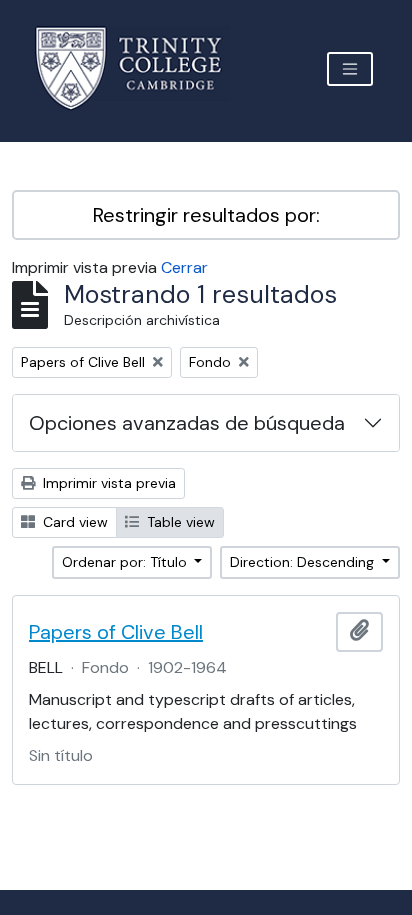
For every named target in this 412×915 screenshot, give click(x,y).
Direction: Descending (304, 562)
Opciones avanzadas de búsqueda (187, 423)
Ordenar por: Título (126, 562)
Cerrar (184, 267)
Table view (179, 522)
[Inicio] (140, 68)
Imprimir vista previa (107, 483)
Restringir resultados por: (206, 215)
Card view (73, 522)
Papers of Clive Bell (116, 632)
